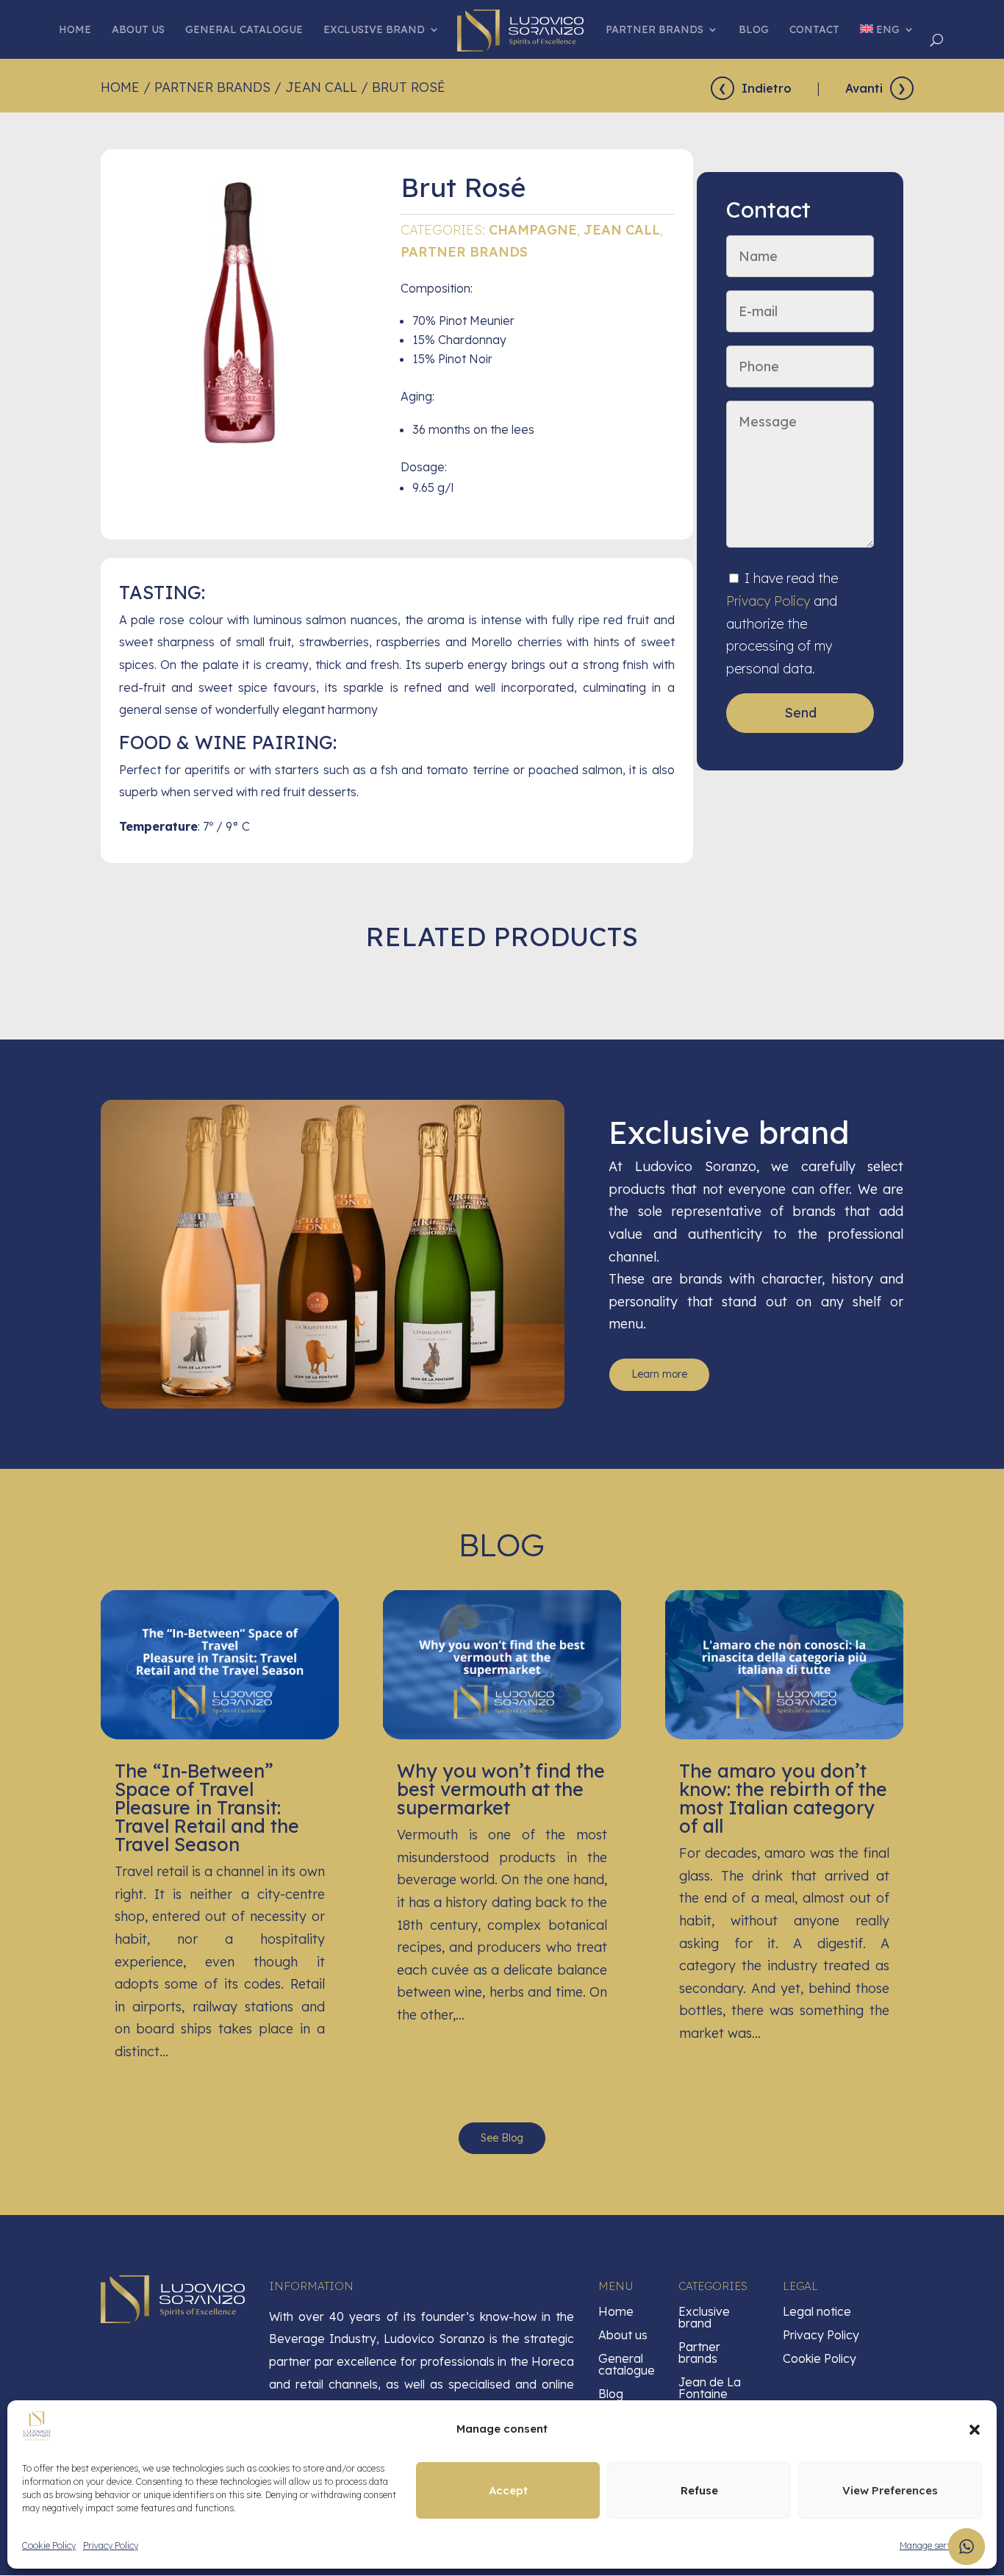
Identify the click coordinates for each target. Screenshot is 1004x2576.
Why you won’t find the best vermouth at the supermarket (501, 1789)
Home (75, 30)
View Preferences (890, 2490)
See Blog (502, 2138)
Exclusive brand (374, 30)
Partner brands (655, 30)
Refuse (699, 2490)
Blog (754, 30)
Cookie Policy (49, 2545)
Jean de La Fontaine (710, 2388)
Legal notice (817, 2311)
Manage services (933, 2545)
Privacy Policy (111, 2545)
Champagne (533, 230)
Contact (814, 30)
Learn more (659, 1374)
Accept (508, 2490)
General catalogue (244, 30)
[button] (975, 2430)
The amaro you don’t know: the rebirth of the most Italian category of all (783, 1798)
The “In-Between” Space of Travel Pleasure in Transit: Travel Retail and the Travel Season (207, 1807)
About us (138, 30)
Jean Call (321, 87)
